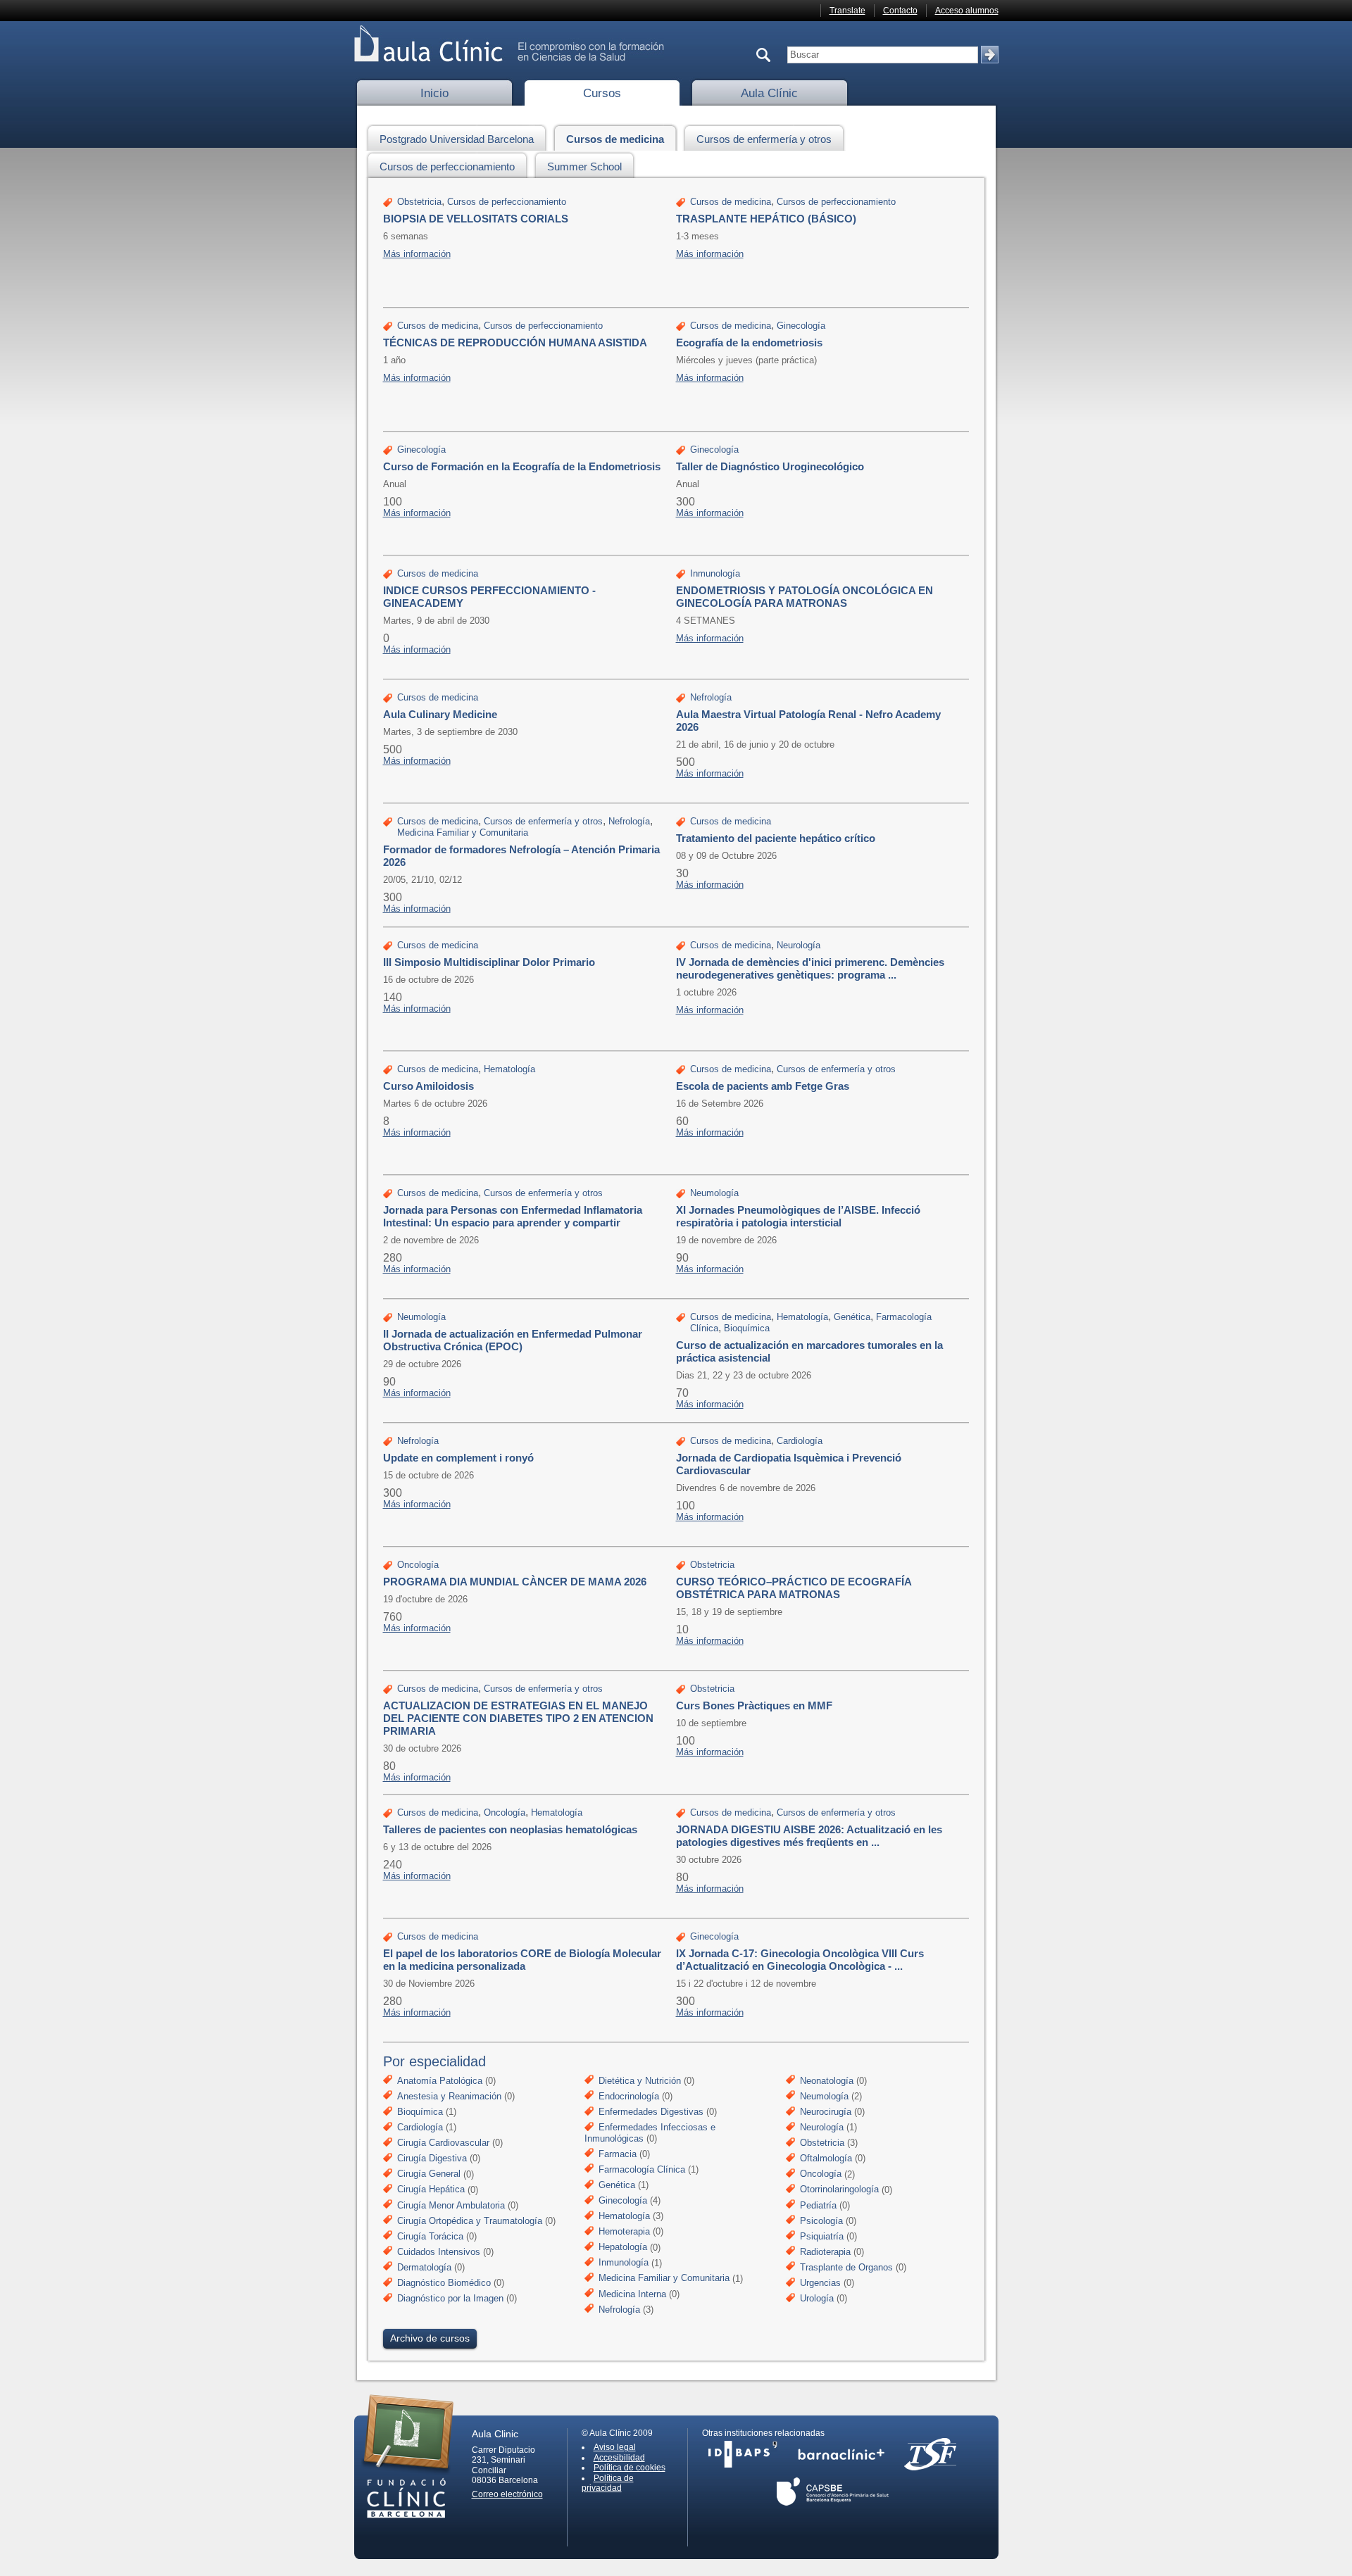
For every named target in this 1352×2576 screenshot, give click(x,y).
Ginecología (801, 326)
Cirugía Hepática (431, 2190)
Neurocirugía (826, 2112)
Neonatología (827, 2081)
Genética (852, 1317)
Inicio (434, 93)
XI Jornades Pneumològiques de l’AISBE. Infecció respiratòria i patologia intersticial (798, 1216)
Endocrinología (629, 2096)
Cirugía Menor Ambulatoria (451, 2205)
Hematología (509, 1069)
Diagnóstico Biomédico (444, 2283)
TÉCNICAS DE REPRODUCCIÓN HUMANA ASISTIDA (515, 343)
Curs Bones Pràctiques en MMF (754, 1705)
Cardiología (800, 1441)
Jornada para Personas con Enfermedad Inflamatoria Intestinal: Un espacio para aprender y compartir (513, 1216)
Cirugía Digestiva (432, 2158)
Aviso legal (615, 2447)
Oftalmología (826, 2158)
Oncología (418, 1565)
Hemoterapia (624, 2231)
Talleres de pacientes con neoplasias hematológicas (510, 1829)
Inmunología (715, 573)
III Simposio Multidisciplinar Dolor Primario (489, 962)
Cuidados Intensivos (439, 2252)
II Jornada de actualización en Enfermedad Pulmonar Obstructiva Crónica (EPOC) (513, 1340)
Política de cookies (630, 2468)
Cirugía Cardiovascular (443, 2143)
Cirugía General (429, 2174)
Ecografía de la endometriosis (749, 343)
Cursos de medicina (615, 139)
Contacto (900, 11)
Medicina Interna (632, 2294)
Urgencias (820, 2283)
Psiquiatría (822, 2236)
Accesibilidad (619, 2458)
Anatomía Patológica (440, 2081)
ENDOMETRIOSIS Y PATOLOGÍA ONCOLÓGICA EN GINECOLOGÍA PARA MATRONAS (805, 597)
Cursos (602, 93)
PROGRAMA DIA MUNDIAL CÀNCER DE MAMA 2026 (515, 1582)
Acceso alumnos (967, 11)
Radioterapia (825, 2252)
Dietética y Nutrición (640, 2081)
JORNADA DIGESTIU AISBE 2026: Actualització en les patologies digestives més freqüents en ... (809, 1836)
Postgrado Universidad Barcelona (457, 139)
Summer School (584, 167)
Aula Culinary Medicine (440, 714)
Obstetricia (419, 202)
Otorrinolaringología (839, 2190)
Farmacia (618, 2154)
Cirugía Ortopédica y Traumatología (470, 2221)
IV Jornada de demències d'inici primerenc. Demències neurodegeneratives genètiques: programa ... (810, 968)
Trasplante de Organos (846, 2267)
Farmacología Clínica (642, 2169)
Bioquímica (747, 1328)
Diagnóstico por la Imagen (450, 2298)
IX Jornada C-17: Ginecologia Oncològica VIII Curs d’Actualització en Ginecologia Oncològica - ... (800, 1960)
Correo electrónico (507, 2494)
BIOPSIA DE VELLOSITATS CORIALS (476, 219)
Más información (417, 254)
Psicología (821, 2221)
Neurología (799, 945)
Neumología (714, 1193)
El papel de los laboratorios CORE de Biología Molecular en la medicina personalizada (522, 1960)
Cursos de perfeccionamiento (447, 167)
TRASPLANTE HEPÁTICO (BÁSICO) (766, 219)
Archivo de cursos (430, 2338)
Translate (847, 11)
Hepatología (623, 2248)
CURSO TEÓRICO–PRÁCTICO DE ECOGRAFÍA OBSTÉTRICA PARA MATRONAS (794, 1588)
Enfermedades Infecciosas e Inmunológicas (650, 2133)
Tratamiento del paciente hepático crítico (776, 838)
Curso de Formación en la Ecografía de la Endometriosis (522, 466)
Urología (817, 2298)
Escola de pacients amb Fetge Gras (763, 1086)
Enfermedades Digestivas (651, 2112)
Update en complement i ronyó (458, 1458)
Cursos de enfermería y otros (764, 139)
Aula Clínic (769, 93)
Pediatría (818, 2205)
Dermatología (424, 2267)
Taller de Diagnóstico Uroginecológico (770, 466)
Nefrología (711, 697)
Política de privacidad (608, 2483)
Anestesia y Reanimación (449, 2096)
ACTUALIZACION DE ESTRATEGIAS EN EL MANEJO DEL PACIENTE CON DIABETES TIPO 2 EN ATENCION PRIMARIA (518, 1718)
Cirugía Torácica (430, 2236)
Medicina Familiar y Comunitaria (463, 833)
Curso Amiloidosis (428, 1086)
